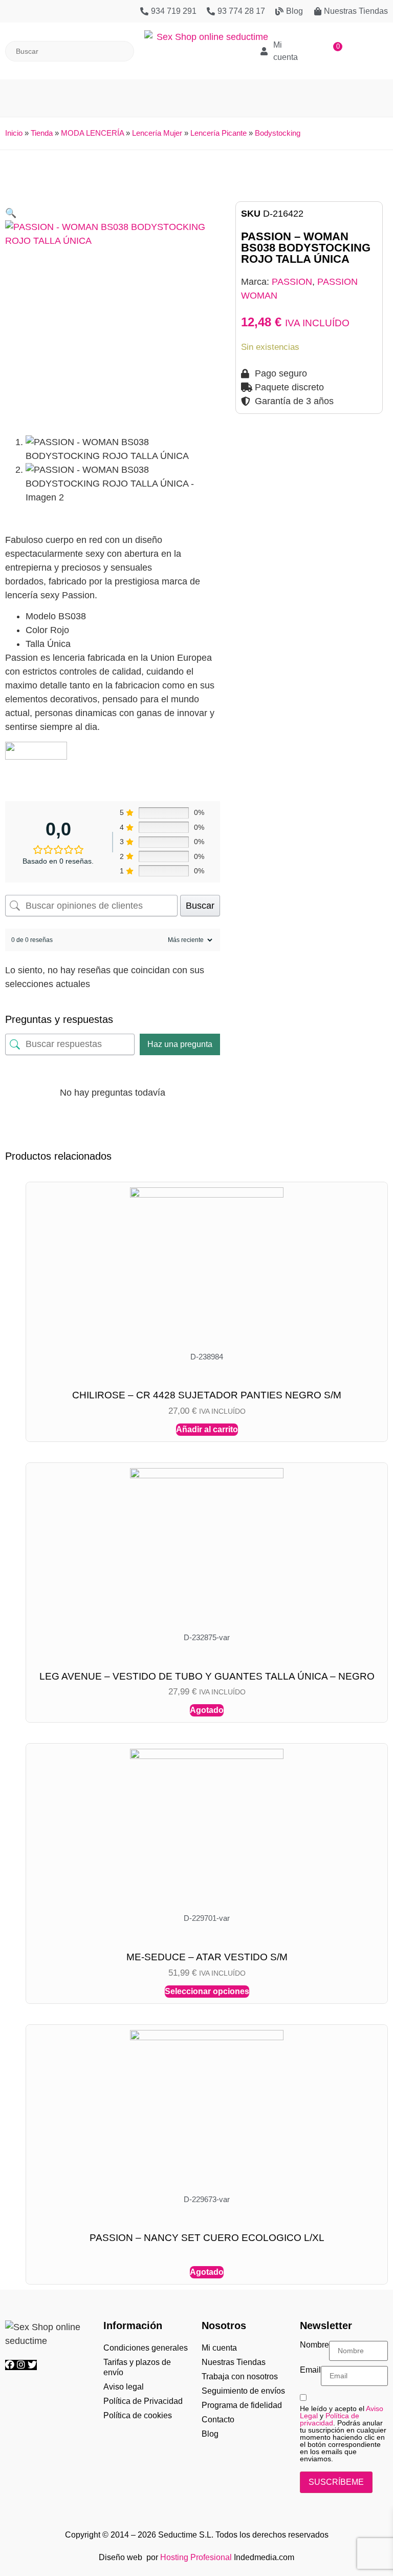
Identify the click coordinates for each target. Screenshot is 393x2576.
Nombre (314, 2345)
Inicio (14, 133)
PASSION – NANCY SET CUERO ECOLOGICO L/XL (207, 2238)
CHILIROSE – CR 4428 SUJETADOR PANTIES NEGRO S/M (207, 1395)
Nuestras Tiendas (234, 2362)
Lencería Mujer (157, 133)
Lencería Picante (219, 133)
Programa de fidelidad (242, 2405)
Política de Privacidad (143, 2401)
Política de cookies (138, 2415)
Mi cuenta (219, 2348)
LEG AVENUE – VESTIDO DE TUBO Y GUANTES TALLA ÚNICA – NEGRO (207, 1676)
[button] (196, 93)
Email (310, 2370)
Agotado (207, 1710)
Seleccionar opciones (207, 1991)
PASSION (292, 282)
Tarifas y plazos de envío (137, 2367)
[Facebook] (11, 2365)
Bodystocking (278, 133)
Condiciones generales (146, 2348)
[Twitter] (32, 2365)
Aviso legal (124, 2387)
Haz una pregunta (180, 1044)
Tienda (42, 133)
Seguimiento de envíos (243, 2391)
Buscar (200, 906)
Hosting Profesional (196, 2557)
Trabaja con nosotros (240, 2376)
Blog (210, 2434)
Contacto (218, 2420)
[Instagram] (22, 2365)
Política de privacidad (330, 2419)
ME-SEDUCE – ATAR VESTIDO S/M (207, 1957)
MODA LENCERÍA (92, 133)
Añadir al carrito (207, 1429)
